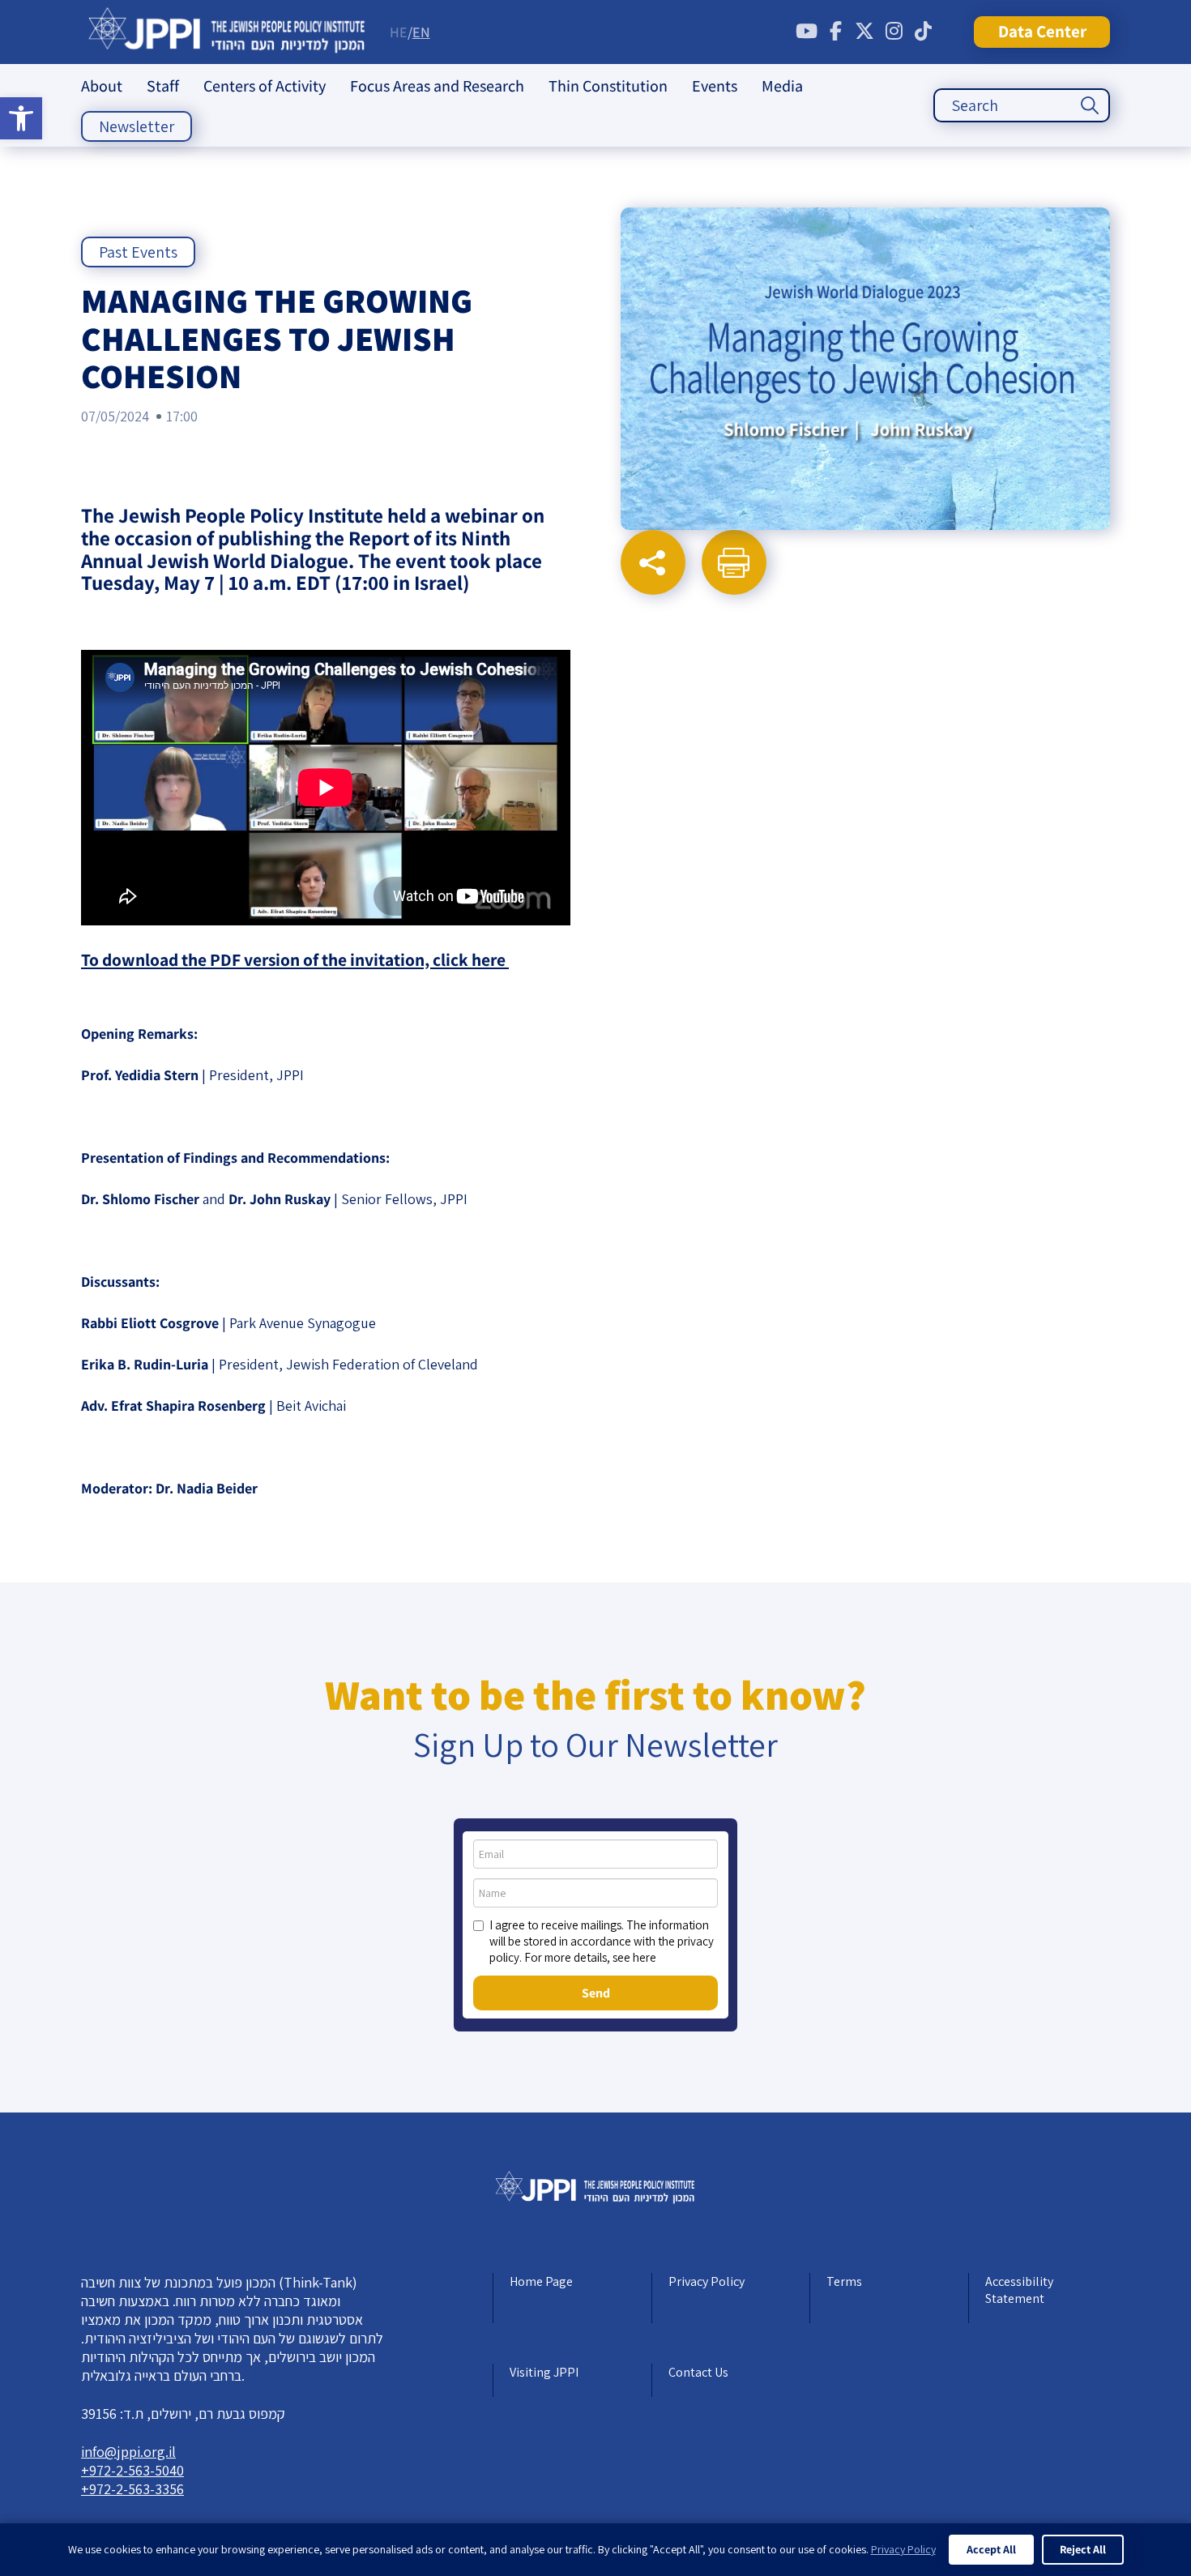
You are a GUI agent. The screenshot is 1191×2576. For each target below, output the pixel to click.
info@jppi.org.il (128, 2452)
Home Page (541, 2281)
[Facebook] (835, 32)
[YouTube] (806, 32)
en (421, 32)
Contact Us (698, 2372)
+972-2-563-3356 (132, 2489)
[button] (21, 118)
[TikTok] (923, 32)
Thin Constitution (608, 86)
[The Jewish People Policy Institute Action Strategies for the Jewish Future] (227, 32)
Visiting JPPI (544, 2372)
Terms (844, 2281)
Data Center (1042, 31)
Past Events (138, 252)
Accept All (991, 2549)
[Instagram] (894, 32)
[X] (864, 32)
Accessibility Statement (1019, 2290)
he (399, 32)
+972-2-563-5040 (132, 2470)
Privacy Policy (706, 2281)
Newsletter (137, 126)
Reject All (1083, 2549)
